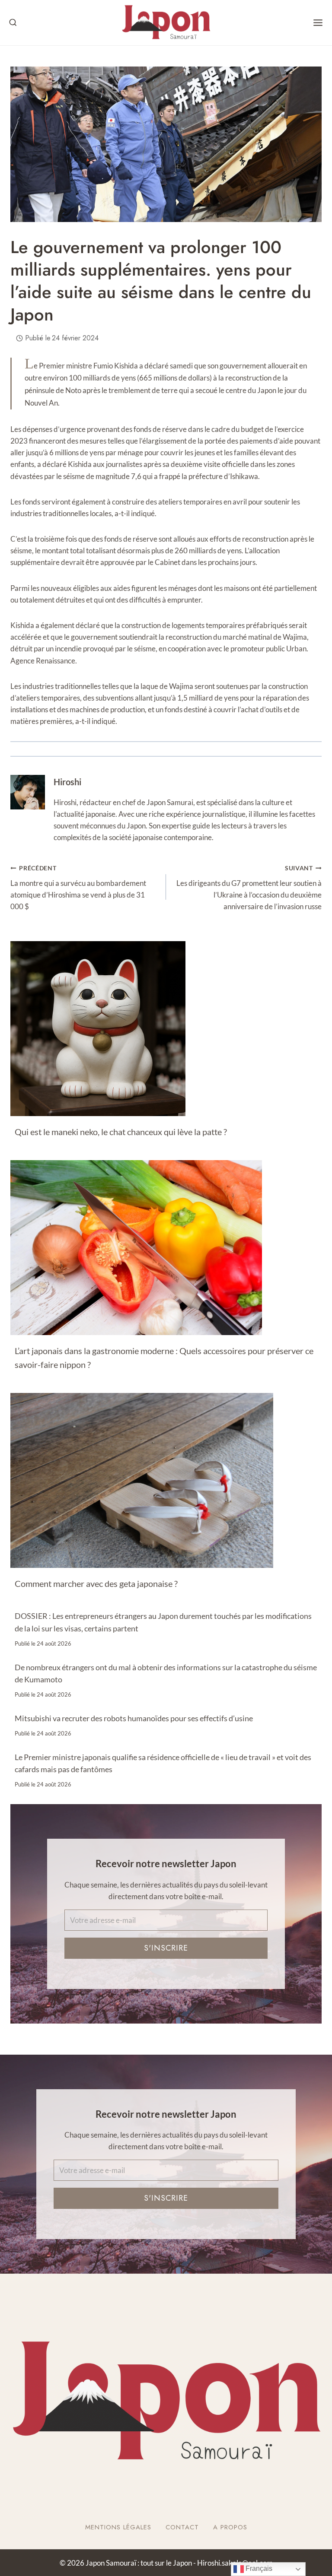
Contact (182, 2527)
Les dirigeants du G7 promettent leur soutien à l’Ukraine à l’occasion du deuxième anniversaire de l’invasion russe (249, 888)
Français (258, 2568)
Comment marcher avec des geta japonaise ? (96, 1583)
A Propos (230, 2527)
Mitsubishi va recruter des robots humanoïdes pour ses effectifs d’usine (134, 1718)
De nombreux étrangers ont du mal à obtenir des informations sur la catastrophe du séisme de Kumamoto (166, 1673)
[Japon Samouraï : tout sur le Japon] (166, 23)
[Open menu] (318, 23)
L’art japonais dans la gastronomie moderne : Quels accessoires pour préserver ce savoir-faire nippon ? (164, 1358)
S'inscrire (166, 1948)
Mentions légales (118, 2527)
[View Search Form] (13, 23)
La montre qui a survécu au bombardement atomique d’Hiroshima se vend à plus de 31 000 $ (78, 888)
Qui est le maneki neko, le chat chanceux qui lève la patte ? (121, 1132)
